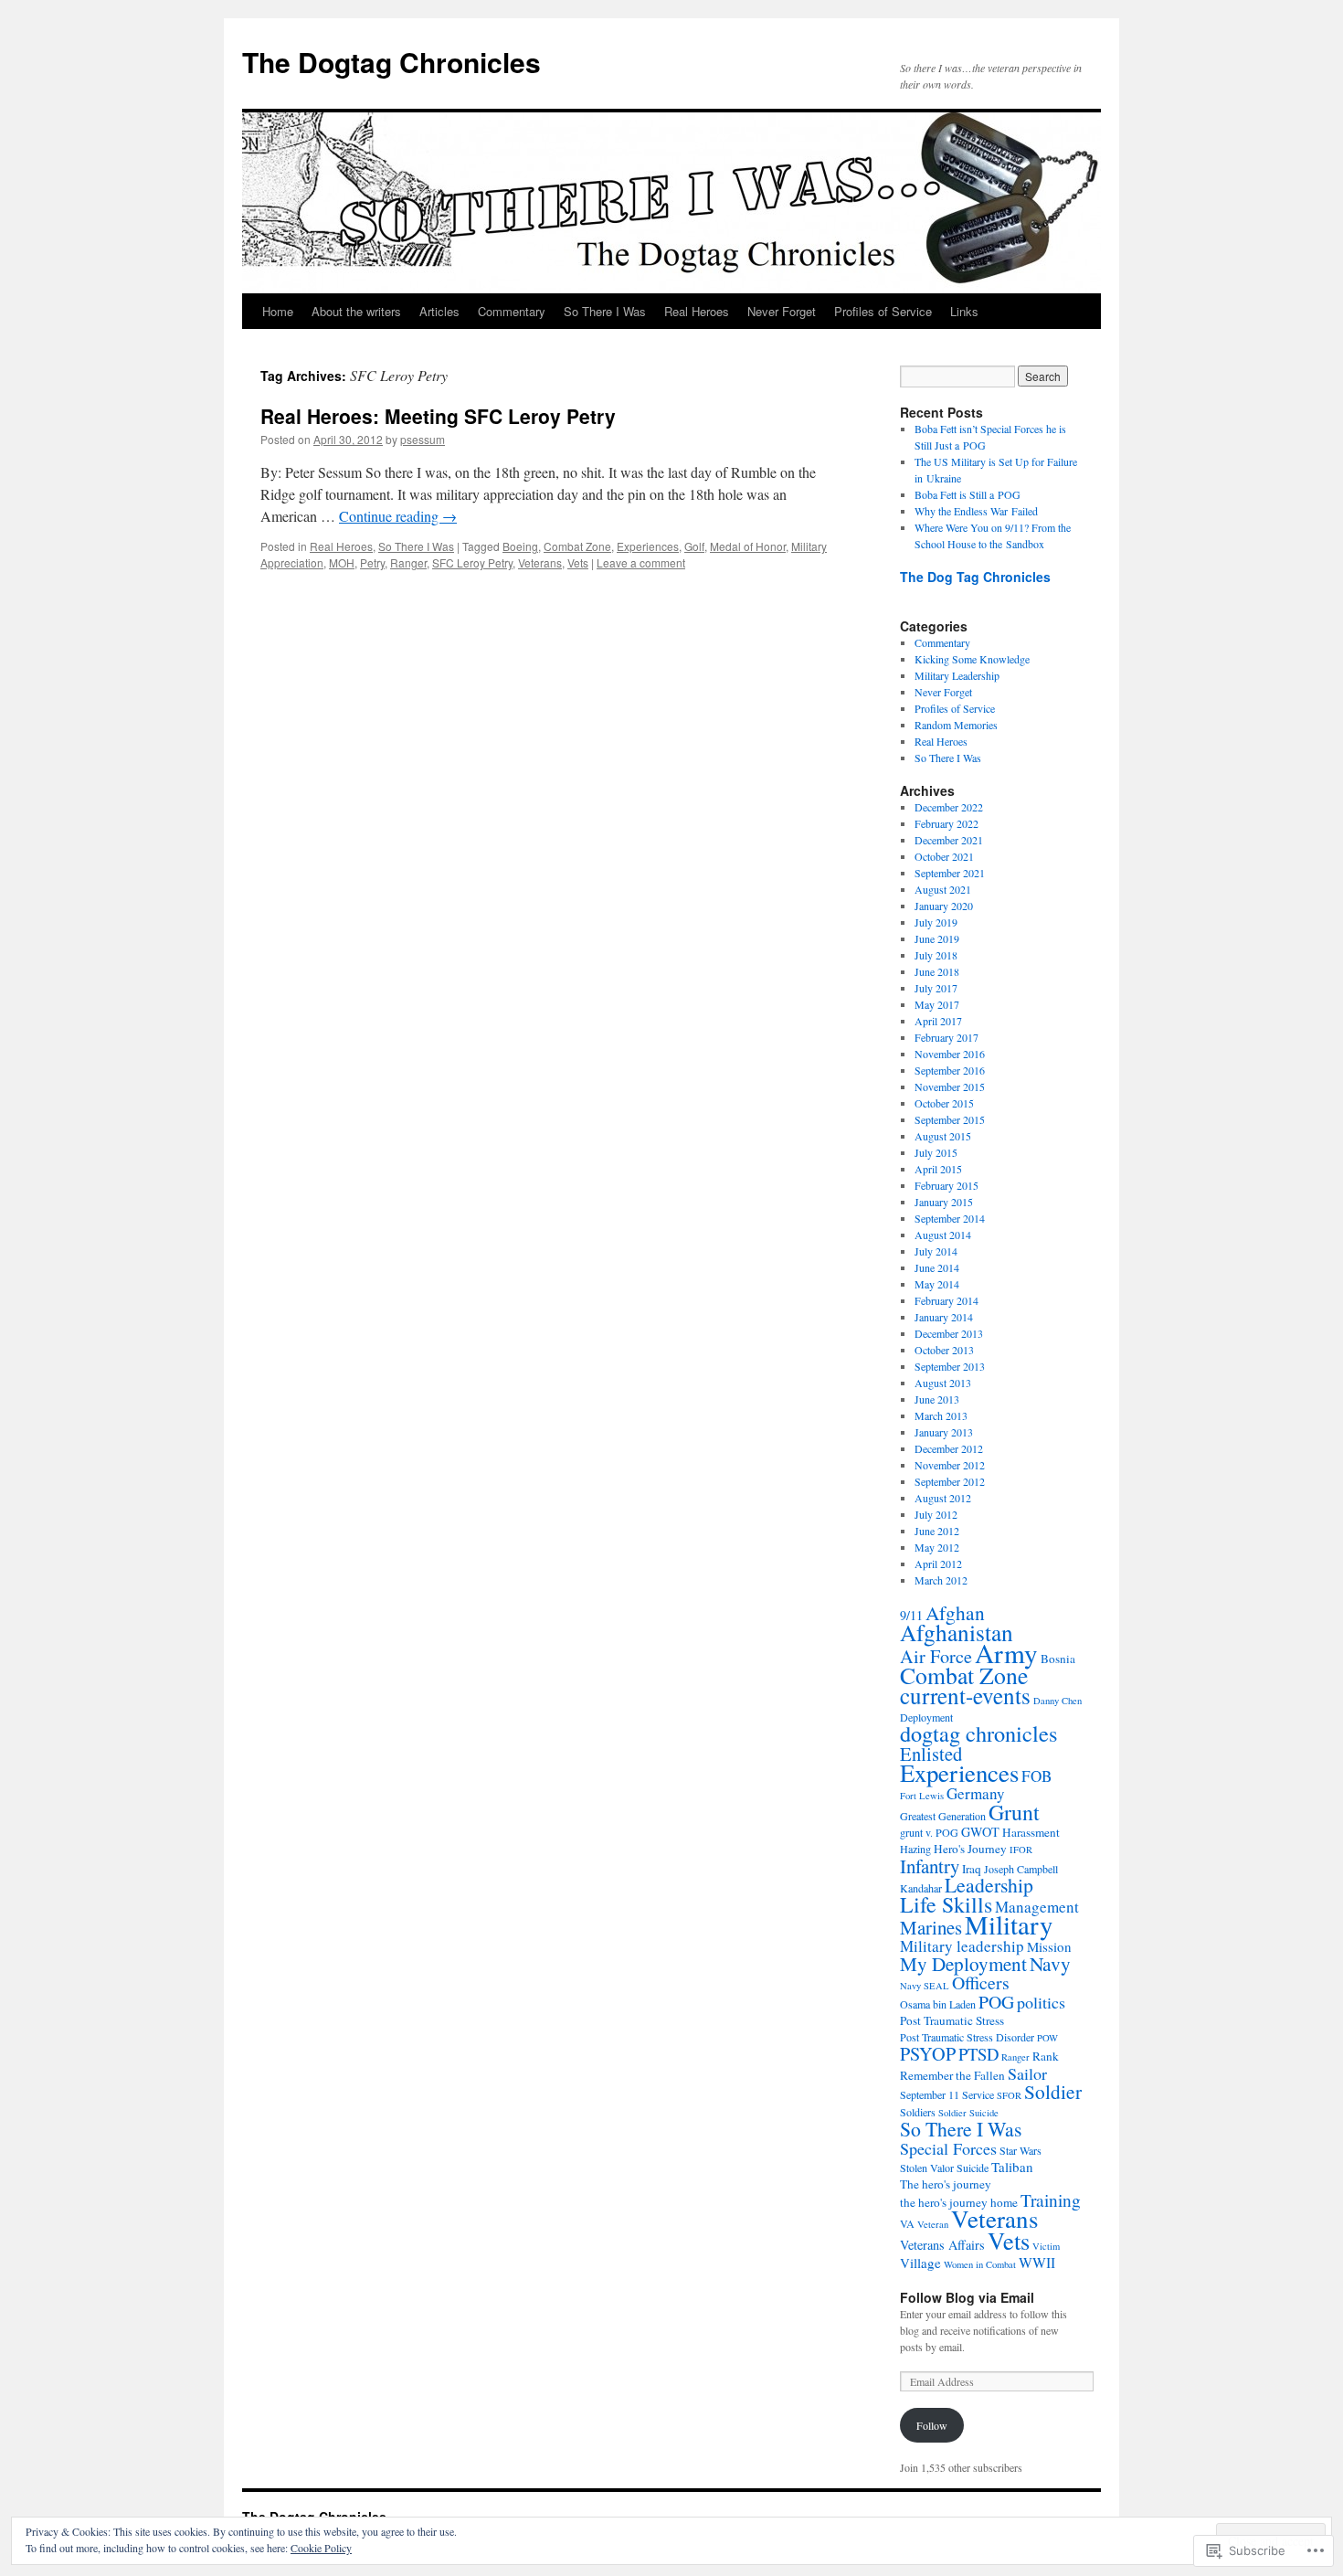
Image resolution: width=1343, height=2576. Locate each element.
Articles (439, 311)
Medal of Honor (748, 546)
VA (907, 2223)
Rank (1046, 2056)
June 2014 (937, 1267)
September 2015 (950, 1119)
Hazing (915, 1849)
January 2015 (944, 1202)
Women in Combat (980, 2264)
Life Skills (946, 1904)
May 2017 (937, 1004)
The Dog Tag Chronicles (975, 577)
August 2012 (943, 1498)
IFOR (1021, 1850)
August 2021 (943, 889)
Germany (976, 1793)
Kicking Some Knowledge (972, 659)
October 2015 (944, 1103)
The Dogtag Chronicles (391, 62)
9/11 (911, 1615)
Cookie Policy (321, 2548)
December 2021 (949, 840)
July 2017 (936, 988)
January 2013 (944, 1432)
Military (1009, 1924)
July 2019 (936, 922)
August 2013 (943, 1383)
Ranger (408, 562)
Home (278, 311)
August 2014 (943, 1235)
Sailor (1027, 2073)
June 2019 (937, 938)
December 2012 (949, 1448)
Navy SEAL (925, 1986)
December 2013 (949, 1333)
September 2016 (950, 1070)
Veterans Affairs (942, 2245)
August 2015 (943, 1136)
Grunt (1014, 1812)
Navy (1050, 1963)
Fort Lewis (922, 1796)
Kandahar (921, 1888)
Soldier (1053, 2091)
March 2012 (941, 1580)
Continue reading (398, 516)
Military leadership (962, 1946)
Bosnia (1058, 1659)
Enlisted (931, 1754)
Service (978, 2094)
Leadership (989, 1885)
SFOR (1009, 2095)
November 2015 (950, 1087)
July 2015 (936, 1152)
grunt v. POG (929, 1832)
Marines (931, 1927)
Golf (694, 546)
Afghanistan (957, 1632)
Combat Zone (577, 546)
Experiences (648, 546)
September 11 (930, 2094)
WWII (1037, 2262)
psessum (423, 439)
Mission (1049, 1946)
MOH (342, 562)
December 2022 (949, 807)
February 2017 (946, 1037)
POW (1047, 2038)
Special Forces (948, 2148)
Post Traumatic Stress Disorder (967, 2037)
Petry (372, 562)
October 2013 (944, 1350)
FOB (1036, 1776)
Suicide (973, 2168)
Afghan (955, 1612)
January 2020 (944, 906)
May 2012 (937, 1547)
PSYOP (928, 2054)
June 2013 (937, 1399)
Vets (578, 562)
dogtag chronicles (978, 1733)
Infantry (930, 1866)
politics (1041, 2002)
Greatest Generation (943, 1816)
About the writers (356, 311)
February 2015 (946, 1185)
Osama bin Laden (938, 2004)
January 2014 (944, 1317)
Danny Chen (1057, 1701)
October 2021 (944, 856)
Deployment (926, 1717)
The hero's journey (946, 2184)
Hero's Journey (970, 1849)
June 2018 (937, 971)
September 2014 (950, 1218)
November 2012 (950, 1465)
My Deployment (963, 1964)
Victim (1046, 2246)
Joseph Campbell (1021, 1869)
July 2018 (936, 955)
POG (996, 2002)
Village (920, 2263)
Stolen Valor (927, 2168)
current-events (965, 1696)
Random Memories (956, 725)
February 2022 (946, 823)
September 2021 (950, 873)
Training (1051, 2200)
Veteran (933, 2224)
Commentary (512, 311)
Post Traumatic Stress (952, 2020)
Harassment (1031, 1832)
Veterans (540, 562)
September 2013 (950, 1366)
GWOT (980, 1832)
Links (964, 311)
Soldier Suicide (968, 2113)
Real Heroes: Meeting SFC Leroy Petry (438, 416)
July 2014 (936, 1251)
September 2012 (950, 1481)
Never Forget (782, 311)
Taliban (1012, 2167)
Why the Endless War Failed (976, 511)
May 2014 (937, 1284)
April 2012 (938, 1564)
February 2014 (946, 1300)
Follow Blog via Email (967, 2297)
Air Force (936, 1656)
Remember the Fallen (952, 2075)
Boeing (520, 546)
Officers (981, 1982)
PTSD (978, 2054)
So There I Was (605, 311)
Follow (932, 2425)
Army (1006, 1653)
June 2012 (937, 1531)
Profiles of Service (883, 311)
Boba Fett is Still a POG (968, 494)
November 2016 (950, 1054)
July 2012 (936, 1514)
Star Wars (1020, 2150)
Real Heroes (697, 311)
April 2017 (938, 1021)
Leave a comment (641, 562)
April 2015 (938, 1169)
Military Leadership (957, 675)
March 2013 (941, 1415)
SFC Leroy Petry (472, 562)
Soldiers (918, 2112)
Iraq (972, 1869)
